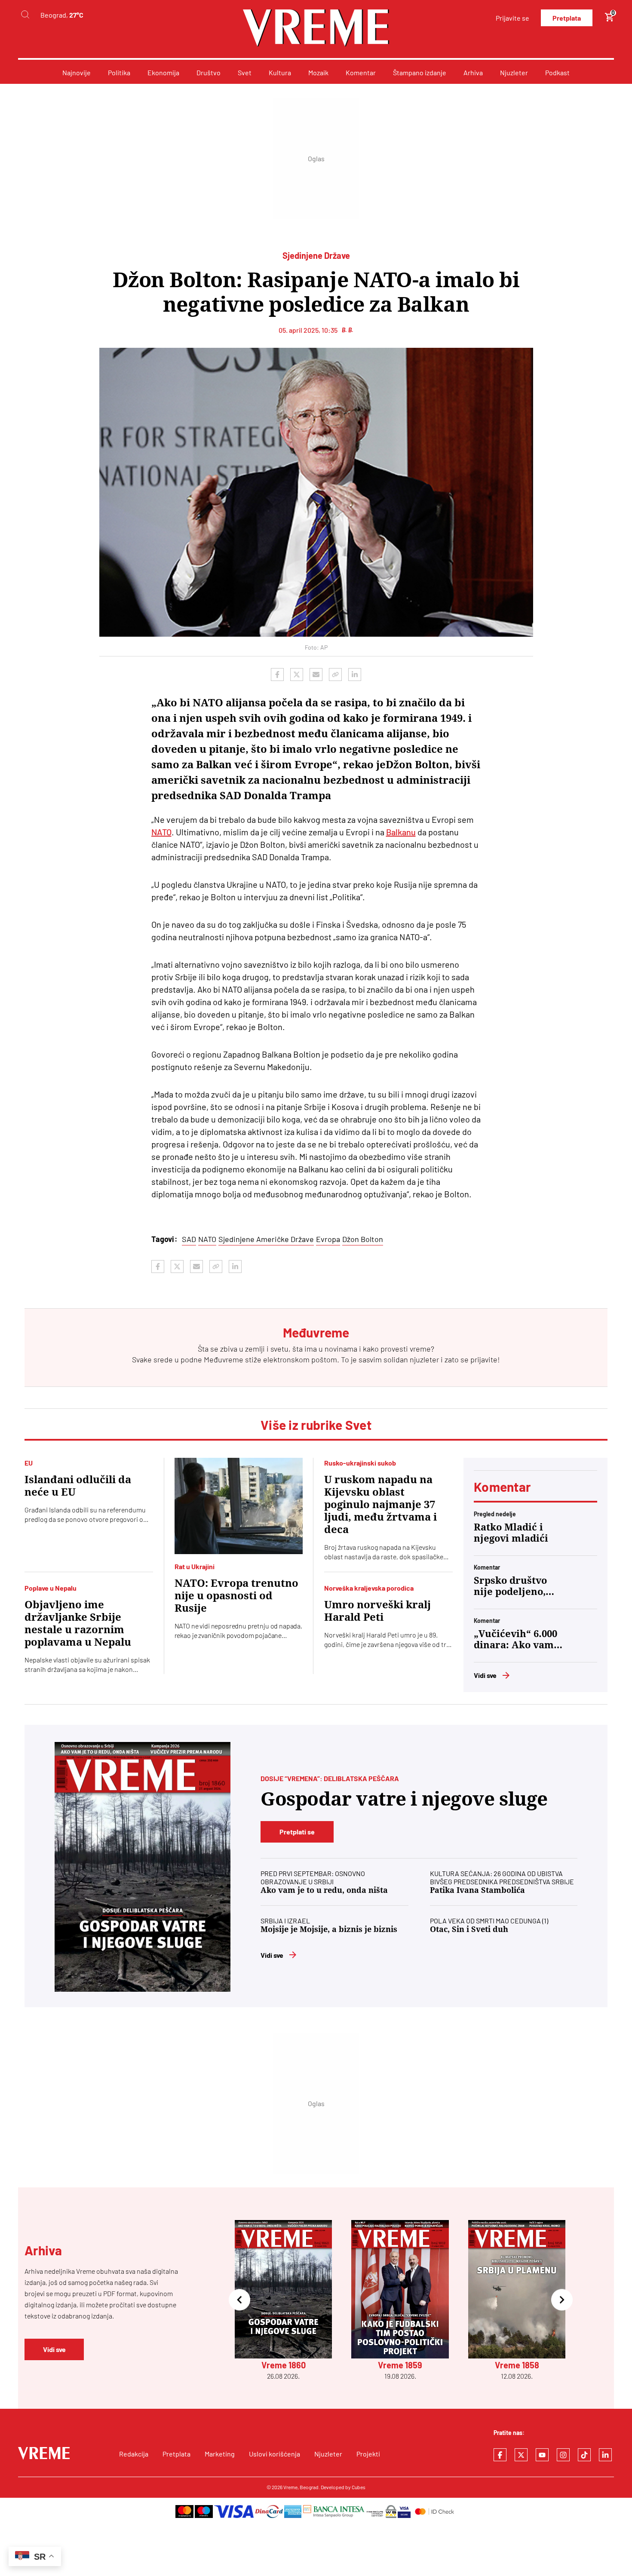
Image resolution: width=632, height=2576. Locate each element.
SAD (189, 1239)
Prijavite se (512, 18)
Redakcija (134, 2454)
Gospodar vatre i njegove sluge (404, 1799)
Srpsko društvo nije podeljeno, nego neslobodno (514, 1586)
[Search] (25, 15)
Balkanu (401, 832)
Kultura (280, 72)
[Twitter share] (297, 675)
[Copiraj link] (335, 675)
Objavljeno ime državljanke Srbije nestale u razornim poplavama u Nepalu (78, 1624)
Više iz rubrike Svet (316, 1425)
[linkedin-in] (605, 2455)
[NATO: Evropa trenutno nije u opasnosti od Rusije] (239, 1506)
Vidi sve (485, 1675)
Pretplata (567, 18)
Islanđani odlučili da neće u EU (78, 1486)
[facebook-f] (500, 2455)
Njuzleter (514, 72)
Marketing (220, 2454)
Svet (245, 72)
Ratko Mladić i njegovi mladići (511, 1533)
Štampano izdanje (420, 72)
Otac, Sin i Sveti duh (469, 1929)
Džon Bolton (363, 1239)
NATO (161, 832)
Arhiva (473, 72)
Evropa (328, 1239)
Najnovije (77, 72)
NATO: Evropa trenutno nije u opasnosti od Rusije (236, 1596)
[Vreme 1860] (143, 1867)
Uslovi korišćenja (275, 2454)
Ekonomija (163, 72)
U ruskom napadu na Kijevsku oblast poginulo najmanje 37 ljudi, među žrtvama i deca (380, 1505)
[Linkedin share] (355, 675)
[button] (239, 2300)
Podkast (557, 72)
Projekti (368, 2454)
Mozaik (318, 72)
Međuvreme (224, 1359)
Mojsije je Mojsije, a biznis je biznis (329, 1929)
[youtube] (542, 2455)
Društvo (209, 72)
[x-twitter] (521, 2455)
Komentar (361, 72)
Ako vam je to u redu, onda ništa (324, 1890)
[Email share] (316, 675)
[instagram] (563, 2455)
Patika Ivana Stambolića (477, 1890)
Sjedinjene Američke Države (266, 1239)
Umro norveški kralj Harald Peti (377, 1611)
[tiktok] (584, 2455)
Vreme (290, 2487)
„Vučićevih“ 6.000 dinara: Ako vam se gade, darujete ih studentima (515, 1640)
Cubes (359, 2487)
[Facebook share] (277, 675)
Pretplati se (297, 1832)
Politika (119, 72)
